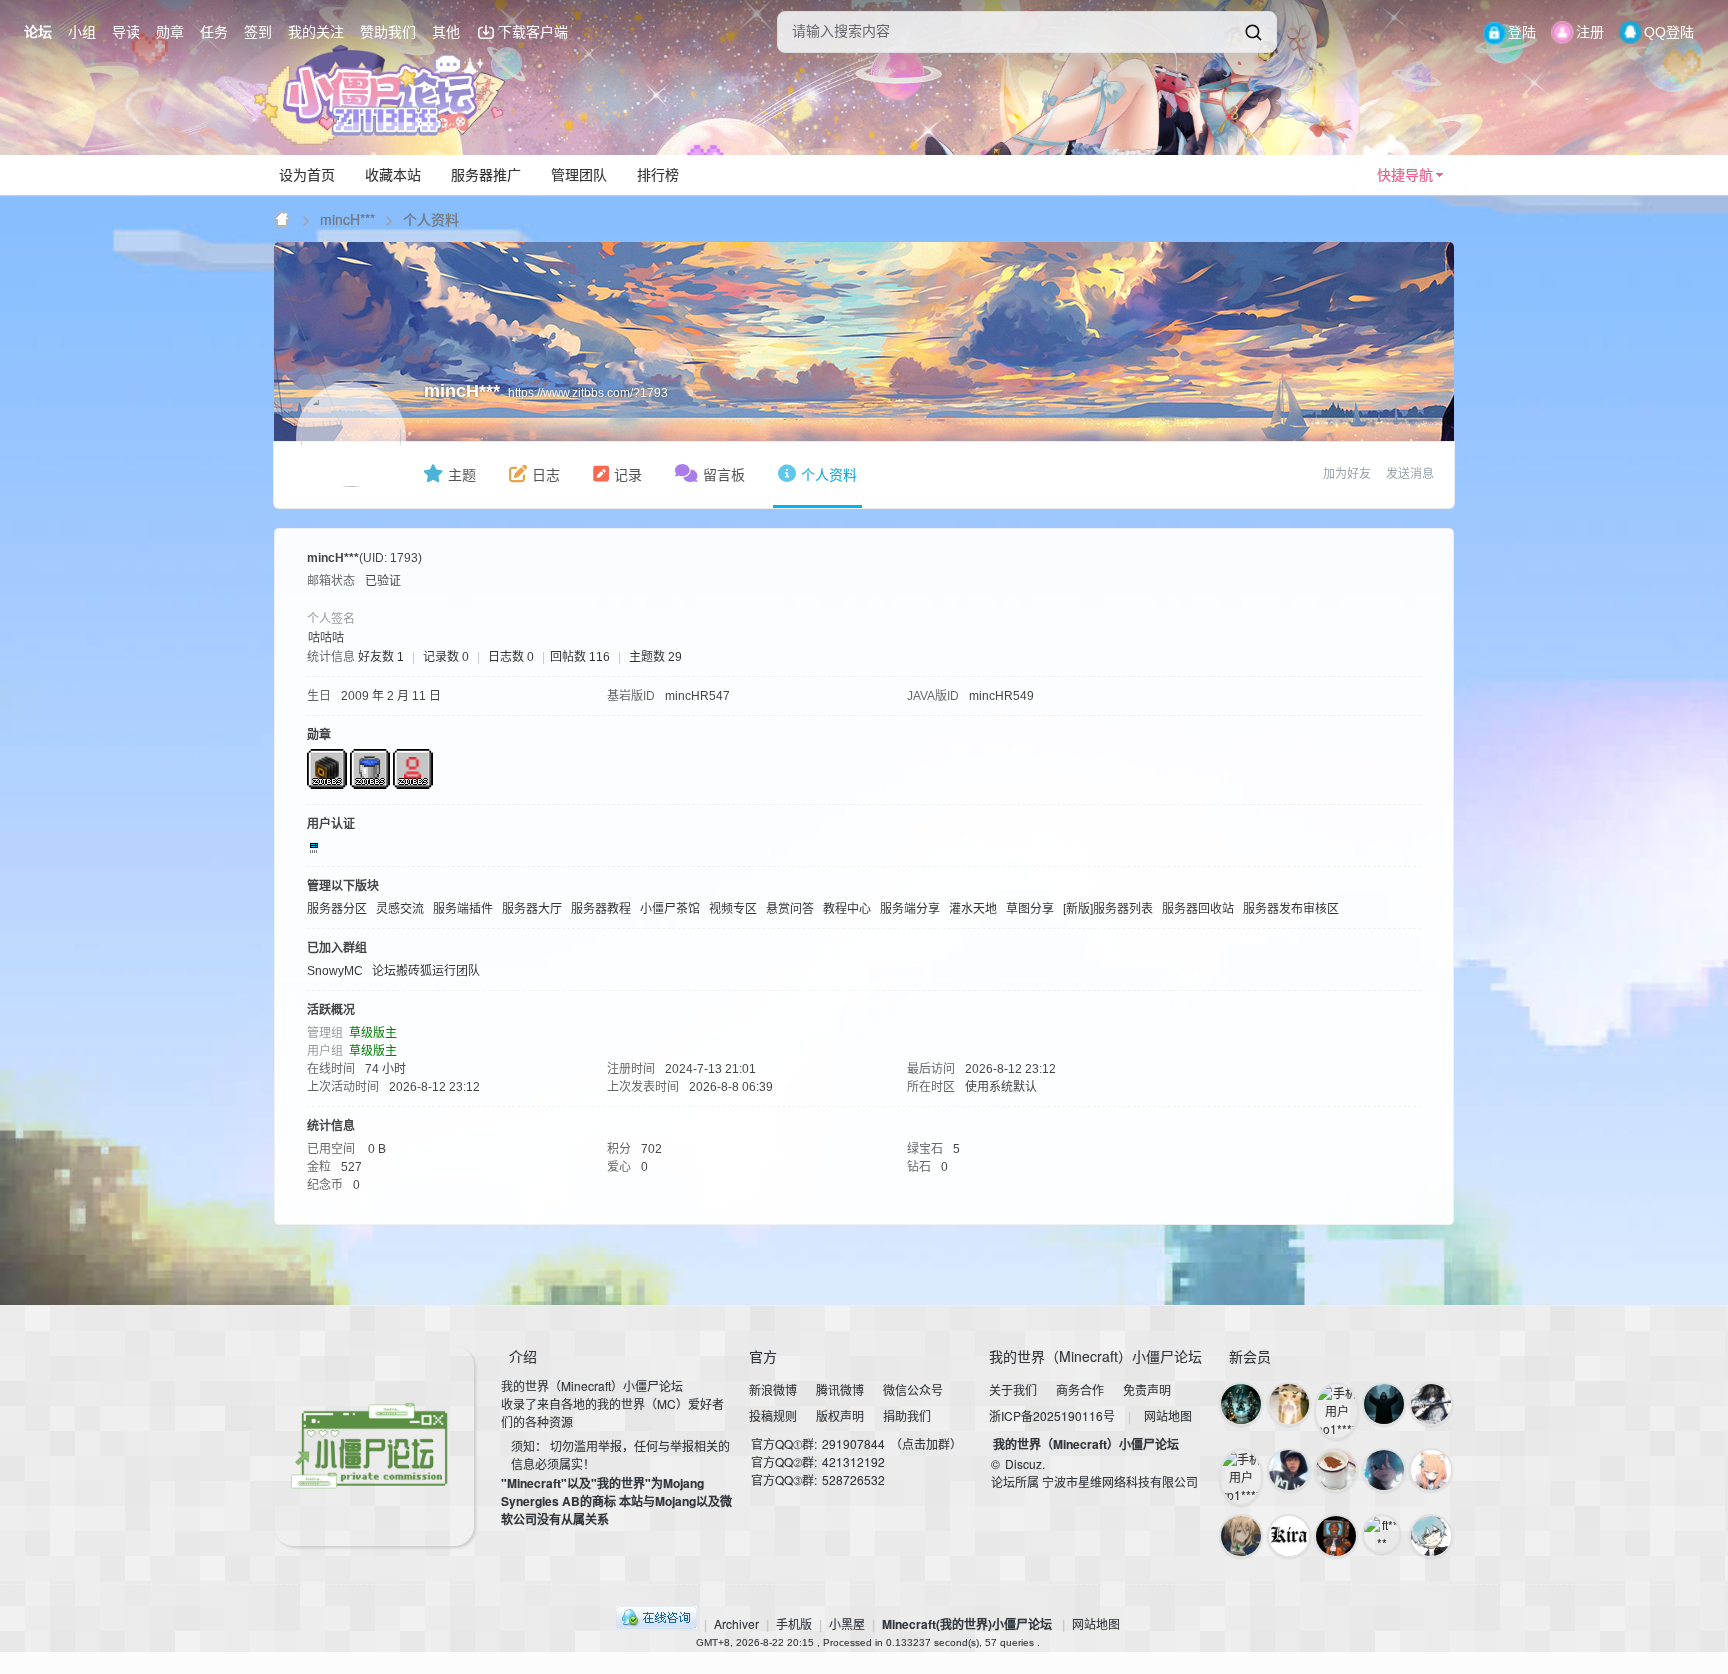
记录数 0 (446, 657)
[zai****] (1431, 1536)
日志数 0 (511, 657)
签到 (258, 32)
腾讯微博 (840, 1389)
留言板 (724, 475)
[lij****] (1384, 1470)
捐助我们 (907, 1415)
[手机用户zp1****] (1241, 1477)
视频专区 (733, 909)
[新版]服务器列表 (1108, 909)
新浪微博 (773, 1389)
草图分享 (1030, 909)
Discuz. (1025, 1463)
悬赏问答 (790, 909)
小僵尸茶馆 (670, 909)
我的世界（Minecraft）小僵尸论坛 (1086, 1444)
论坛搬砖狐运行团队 (426, 971)
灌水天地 (973, 909)
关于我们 (1013, 1389)
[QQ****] (1289, 1404)
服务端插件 (463, 909)
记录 (628, 475)
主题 (462, 475)
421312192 (853, 1461)
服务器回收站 (1198, 909)
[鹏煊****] (1431, 1470)
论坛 (38, 32)
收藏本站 (393, 175)
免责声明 (1147, 1389)
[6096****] (1289, 1536)
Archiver (736, 1623)
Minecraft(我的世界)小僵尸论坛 (967, 1624)
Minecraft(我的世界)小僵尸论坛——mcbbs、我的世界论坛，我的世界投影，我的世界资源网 (283, 219)
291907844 (853, 1443)
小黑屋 (847, 1623)
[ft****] (1382, 1534)
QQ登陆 (1669, 32)
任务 (214, 32)
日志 (546, 475)
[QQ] (656, 1623)
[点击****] (1336, 1470)
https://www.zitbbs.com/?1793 (588, 393)
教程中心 (847, 909)
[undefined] (1253, 32)
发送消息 (1410, 474)
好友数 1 (381, 657)
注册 (1590, 32)
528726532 (853, 1479)
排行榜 (658, 175)
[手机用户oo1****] (1336, 1411)
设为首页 (307, 175)
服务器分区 (337, 909)
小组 (82, 32)
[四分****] (1431, 1404)
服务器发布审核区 (1291, 909)
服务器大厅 (532, 909)
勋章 (170, 32)
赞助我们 (388, 32)
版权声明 (840, 1415)
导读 (126, 32)
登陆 (1522, 32)
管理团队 (579, 175)
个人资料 (829, 475)
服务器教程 (601, 909)
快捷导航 (1405, 175)
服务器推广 (486, 175)
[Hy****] (1241, 1404)
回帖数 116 (580, 657)
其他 (446, 32)
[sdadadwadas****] (1289, 1470)
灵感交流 (400, 909)
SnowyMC (335, 971)
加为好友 (1347, 474)
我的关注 (316, 32)
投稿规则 (773, 1415)
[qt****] (1336, 1536)
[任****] (1241, 1536)
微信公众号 (913, 1389)
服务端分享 (910, 909)
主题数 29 (655, 657)
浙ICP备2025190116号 (1052, 1415)
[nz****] (1384, 1404)
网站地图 (1168, 1415)
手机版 (794, 1623)
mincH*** (347, 219)
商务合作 (1080, 1389)
